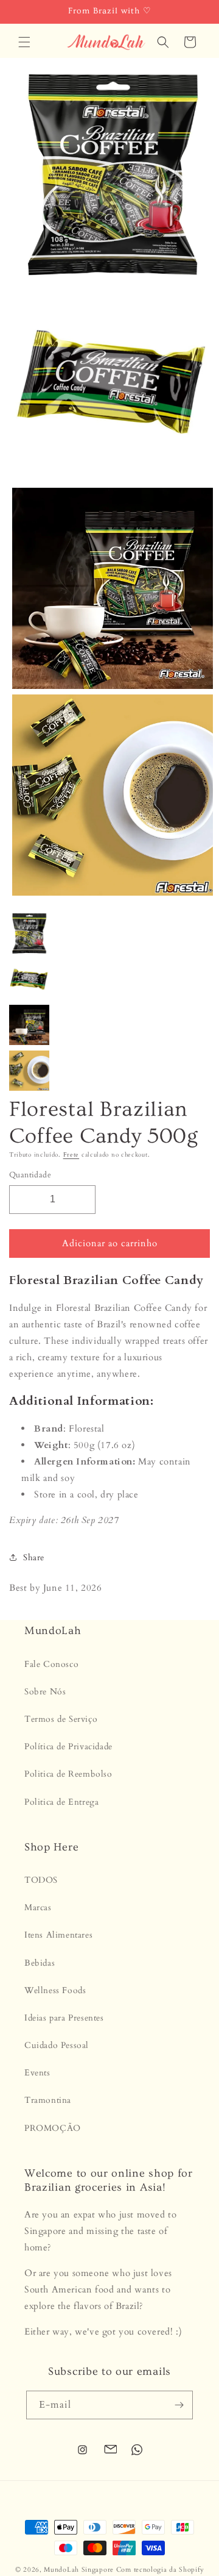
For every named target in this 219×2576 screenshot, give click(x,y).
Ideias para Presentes (64, 2018)
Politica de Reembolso (68, 1774)
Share (34, 1557)
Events (37, 2073)
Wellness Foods (55, 1990)
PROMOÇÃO (53, 2128)
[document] (109, 488)
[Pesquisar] (163, 42)
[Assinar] (179, 2405)
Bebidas (40, 1963)
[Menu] (24, 42)
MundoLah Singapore (79, 2570)
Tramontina (48, 2100)
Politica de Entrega (61, 1802)
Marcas (38, 1907)
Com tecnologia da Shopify (160, 2570)
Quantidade (30, 1175)
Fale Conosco (51, 1664)
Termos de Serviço (61, 1719)
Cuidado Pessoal (57, 2045)
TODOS (41, 1880)
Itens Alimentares (58, 1935)
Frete (71, 1155)
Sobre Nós (45, 1692)
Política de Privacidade (68, 1746)
